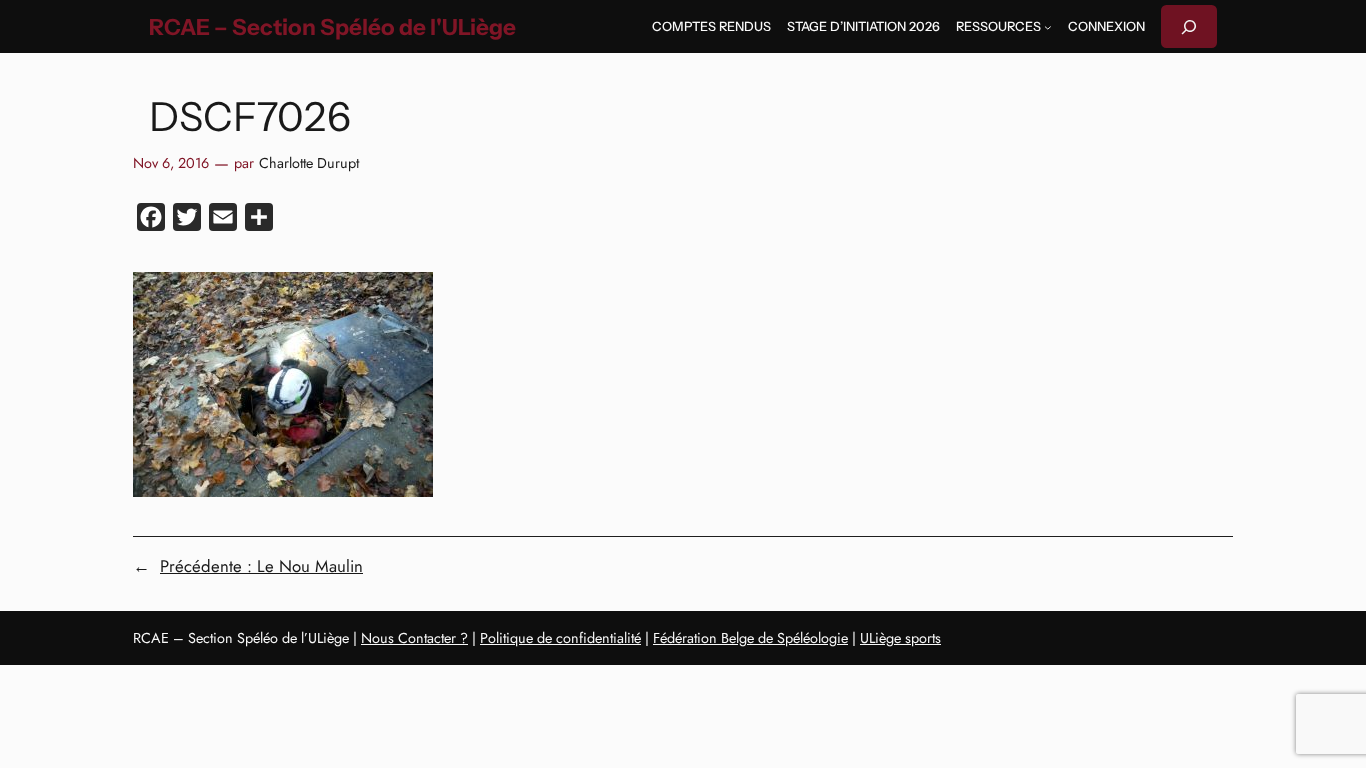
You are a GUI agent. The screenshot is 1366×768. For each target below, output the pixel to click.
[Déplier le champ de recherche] (1189, 26)
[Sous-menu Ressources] (1048, 27)
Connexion (1106, 26)
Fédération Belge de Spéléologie (750, 638)
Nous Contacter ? (414, 638)
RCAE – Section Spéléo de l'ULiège (332, 27)
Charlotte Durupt (309, 163)
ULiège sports (900, 638)
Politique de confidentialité (560, 638)
